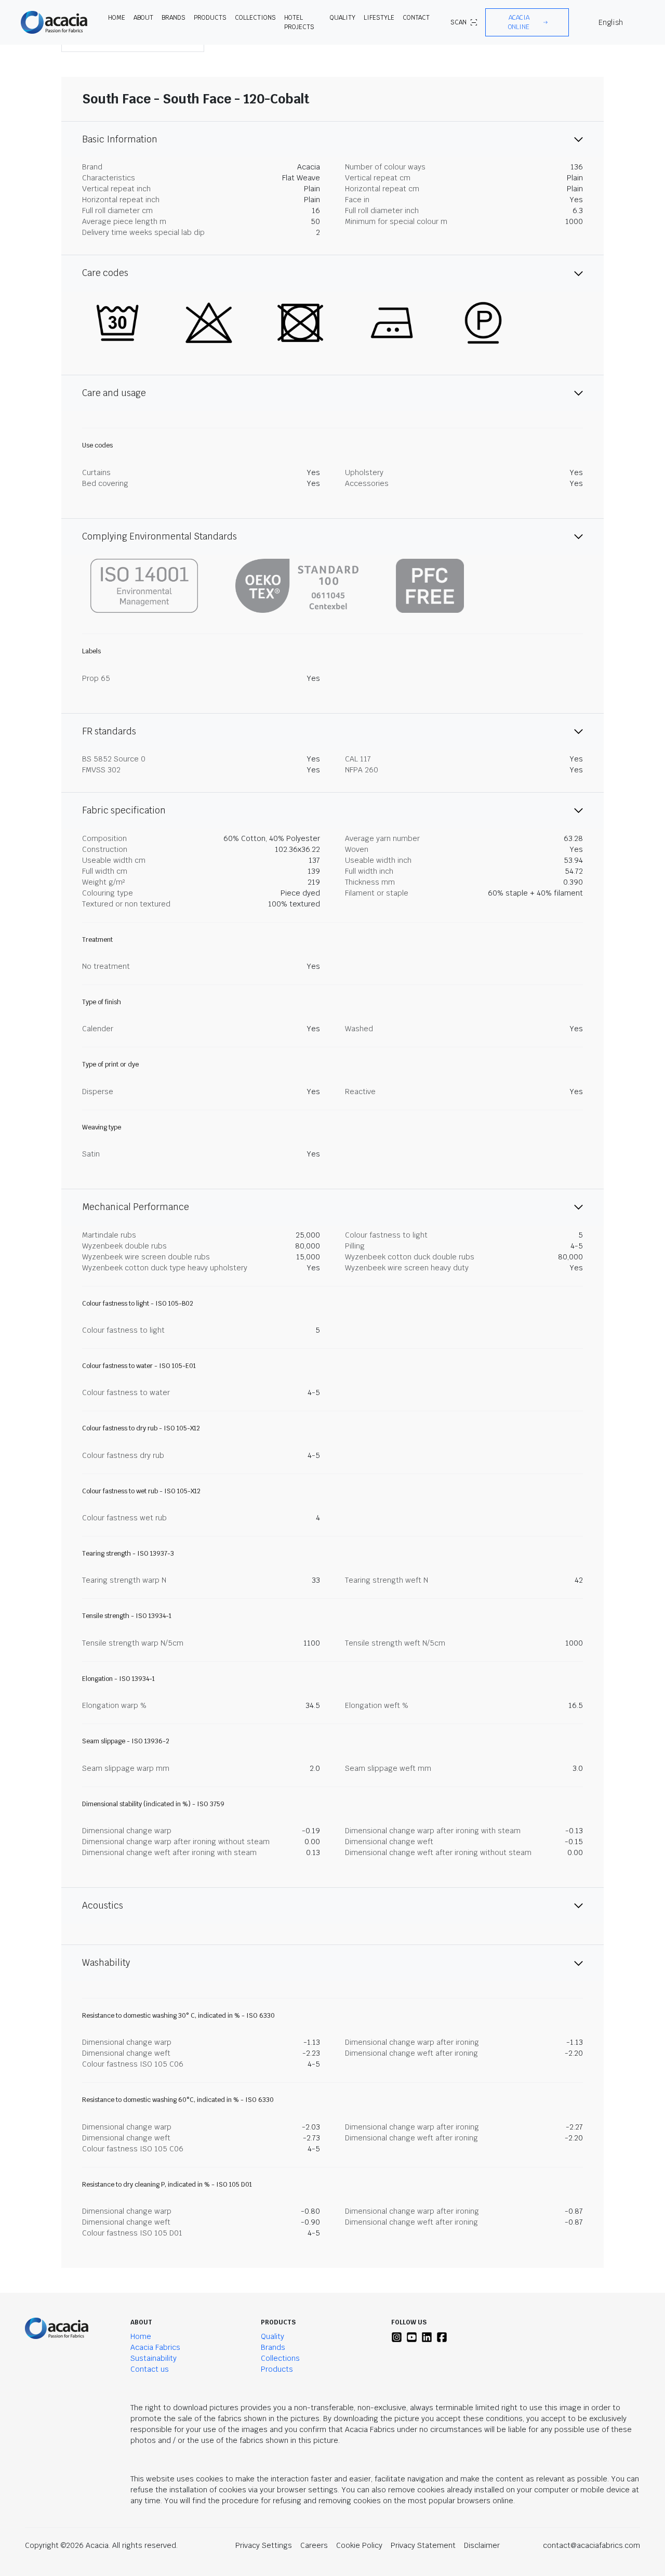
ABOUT (143, 18)
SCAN (458, 22)
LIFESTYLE (379, 18)
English (611, 22)
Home (141, 2336)
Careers (314, 2545)
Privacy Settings (264, 2545)
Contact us (150, 2369)
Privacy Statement (423, 2545)
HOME (117, 18)
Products (277, 2369)
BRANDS (174, 18)
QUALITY (343, 18)
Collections (280, 2358)
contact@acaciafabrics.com (591, 2545)
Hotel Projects (299, 22)
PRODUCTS (210, 18)
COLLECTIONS (255, 18)
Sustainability (154, 2358)
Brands (273, 2347)
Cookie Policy (359, 2545)
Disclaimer (482, 2545)
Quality (272, 2336)
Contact (416, 18)
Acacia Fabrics (155, 2347)
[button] (527, 22)
